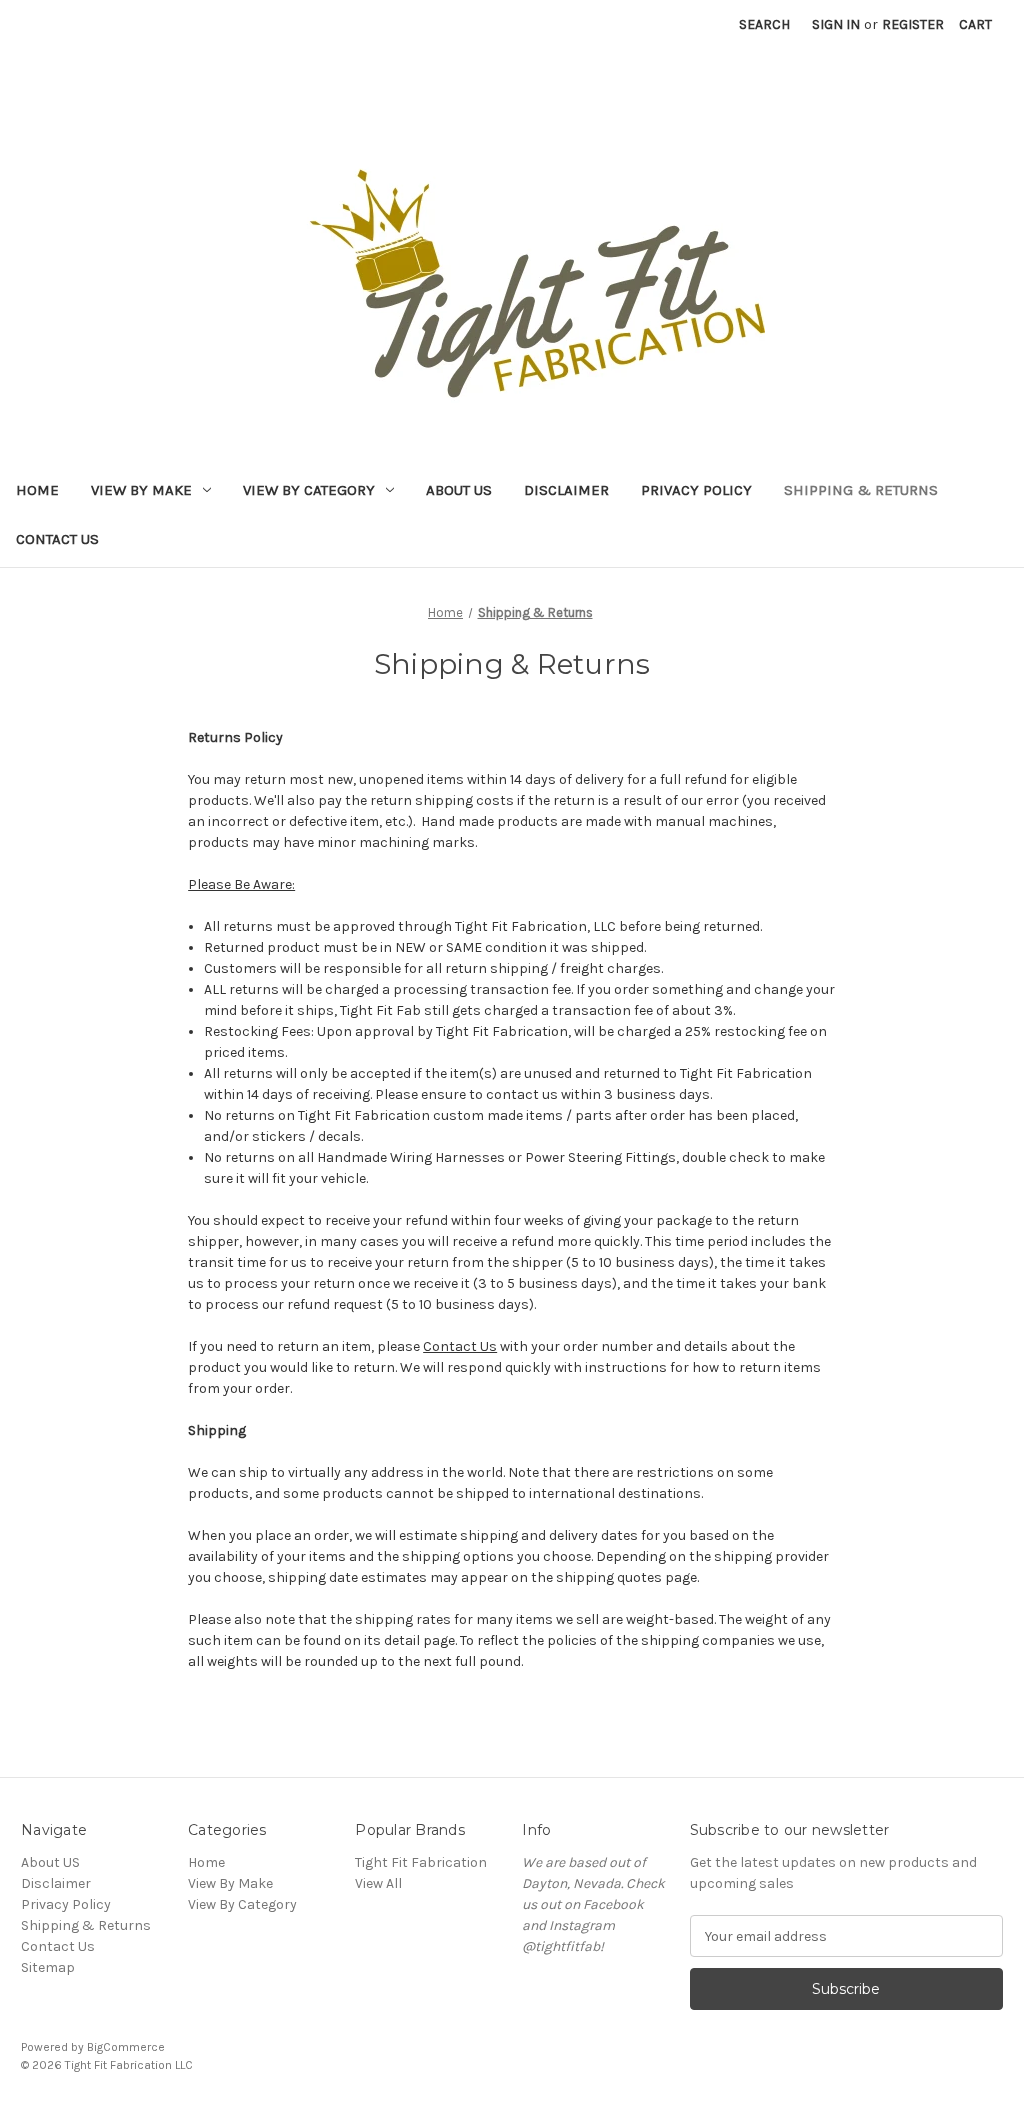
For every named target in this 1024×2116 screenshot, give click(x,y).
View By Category (309, 490)
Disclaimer (566, 490)
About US (459, 490)
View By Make (141, 490)
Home (37, 490)
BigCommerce (126, 2047)
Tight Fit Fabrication (421, 1862)
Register (913, 24)
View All (378, 1883)
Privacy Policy (696, 490)
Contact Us (57, 539)
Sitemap (48, 1967)
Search (764, 24)
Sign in (836, 24)
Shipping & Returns (861, 490)
